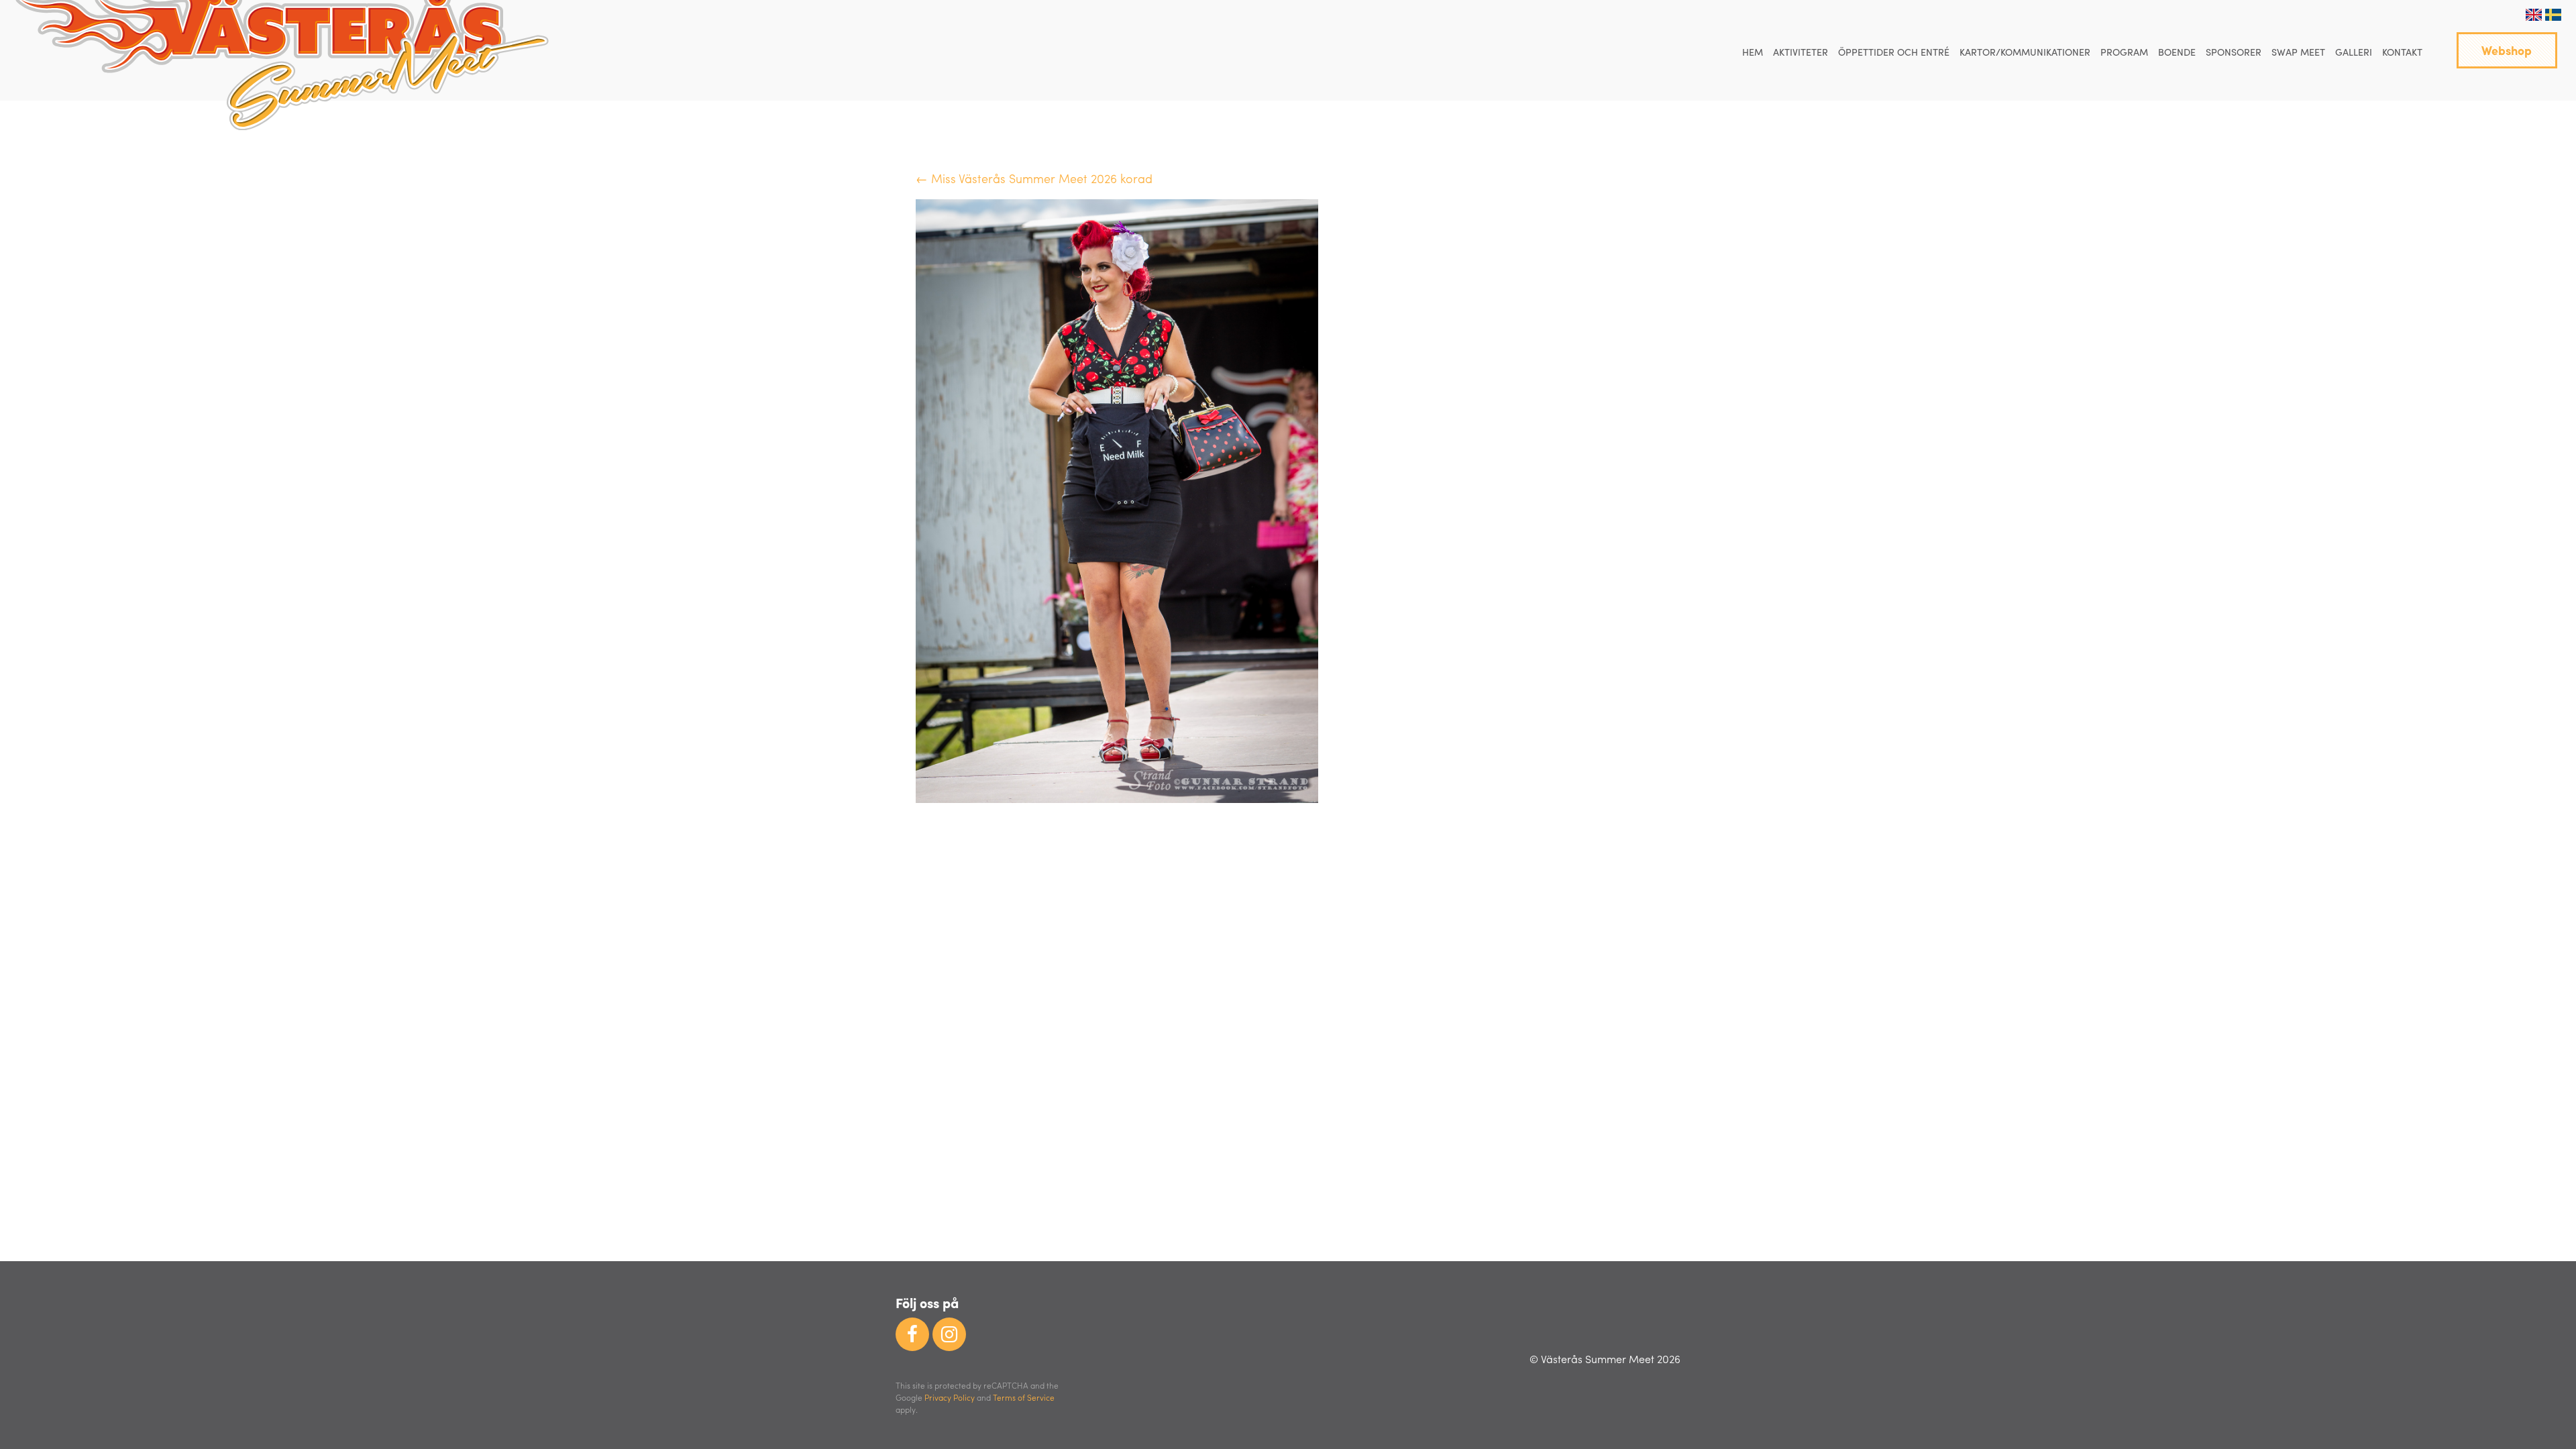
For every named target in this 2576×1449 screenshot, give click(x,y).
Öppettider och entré (1894, 52)
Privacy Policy (950, 1397)
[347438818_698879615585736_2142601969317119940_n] (1117, 798)
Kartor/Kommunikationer (2025, 52)
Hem (1753, 52)
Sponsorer (2234, 52)
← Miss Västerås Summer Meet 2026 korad (1034, 178)
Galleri (2354, 52)
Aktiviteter (1801, 52)
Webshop (2507, 50)
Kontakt (2402, 52)
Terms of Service (1024, 1397)
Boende (2177, 52)
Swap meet (2298, 52)
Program (2124, 52)
